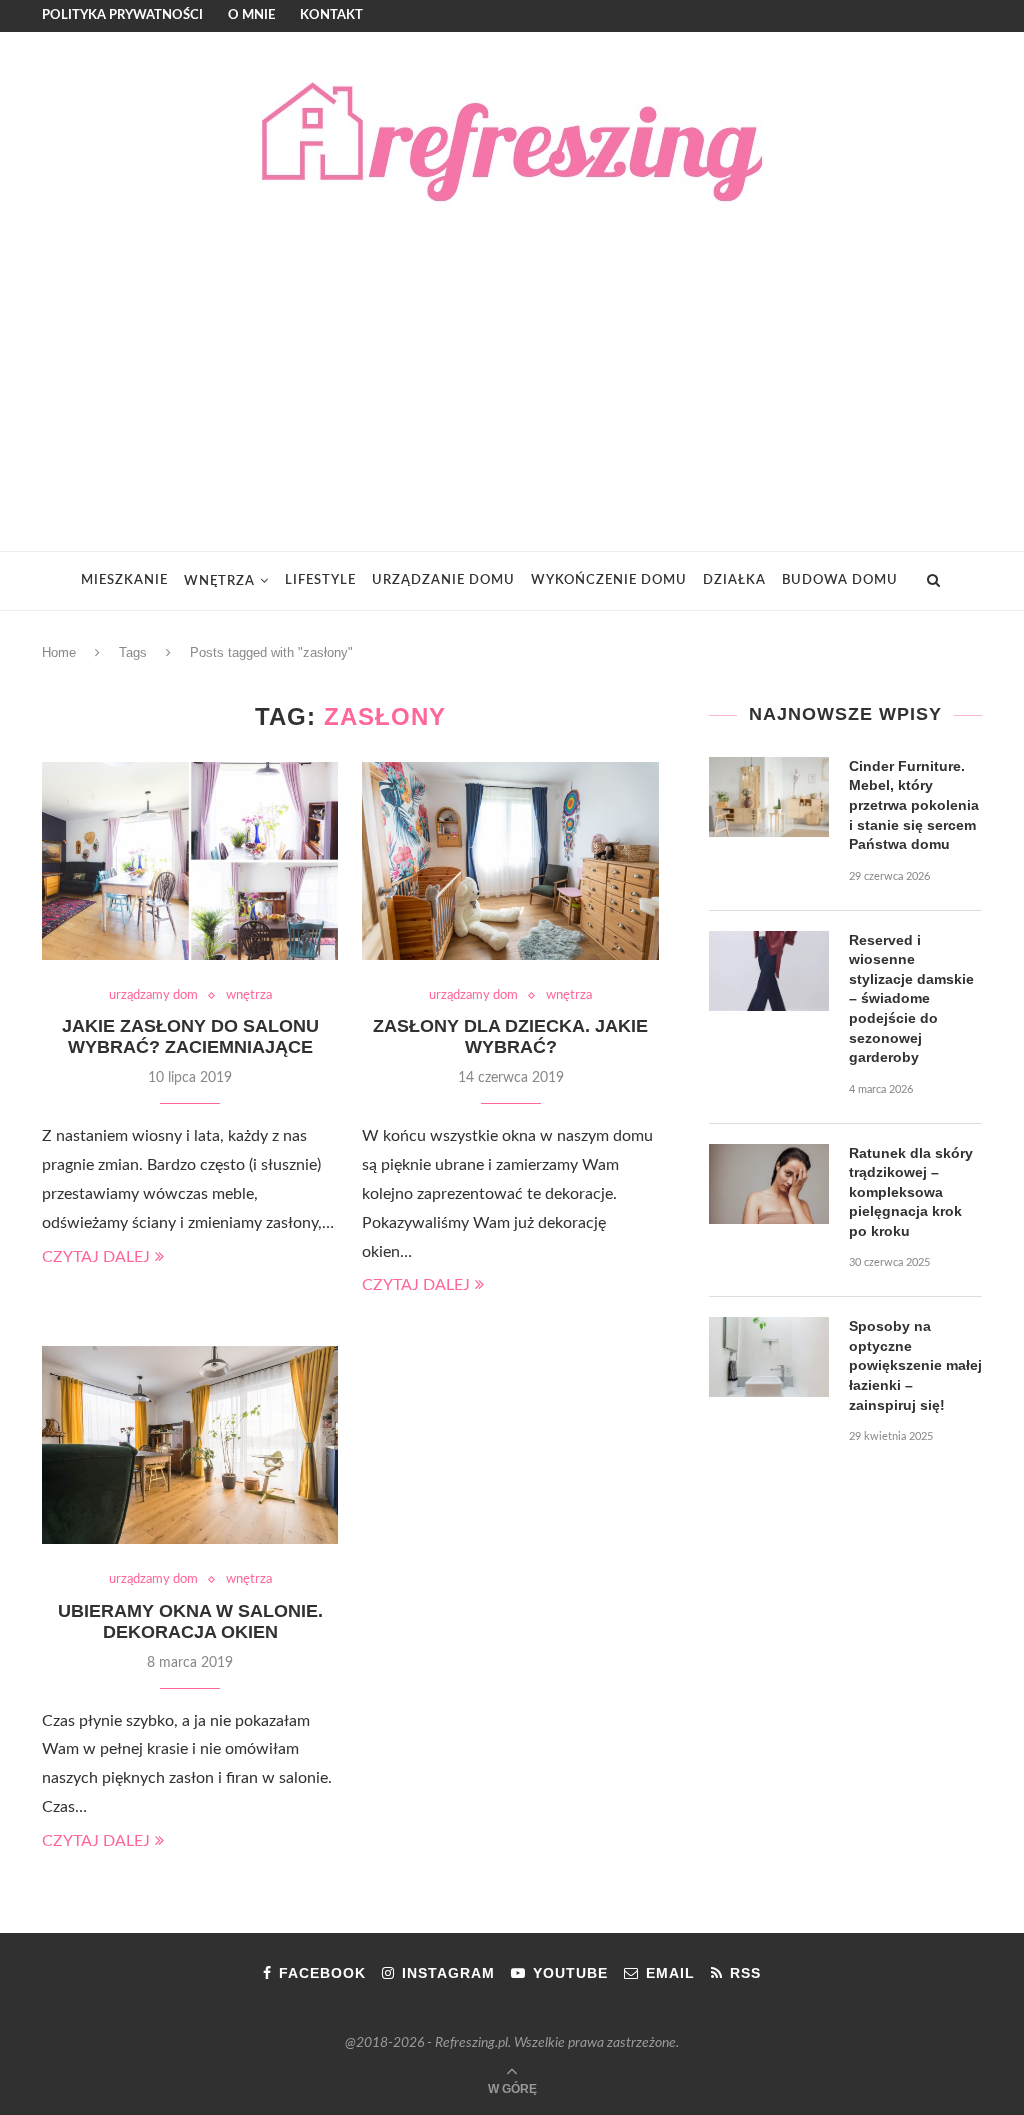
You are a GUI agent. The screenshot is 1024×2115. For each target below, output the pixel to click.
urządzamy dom (153, 995)
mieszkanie (124, 580)
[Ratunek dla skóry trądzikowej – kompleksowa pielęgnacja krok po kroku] (769, 1184)
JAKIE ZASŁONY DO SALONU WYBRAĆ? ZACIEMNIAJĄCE (190, 1036)
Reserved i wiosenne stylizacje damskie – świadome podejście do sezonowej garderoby (911, 999)
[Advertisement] (512, 361)
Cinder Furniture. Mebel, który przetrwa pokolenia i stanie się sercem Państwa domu (914, 805)
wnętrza (219, 581)
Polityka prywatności (122, 15)
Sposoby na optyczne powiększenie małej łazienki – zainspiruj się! (915, 1365)
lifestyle (320, 580)
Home (59, 652)
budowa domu (840, 580)
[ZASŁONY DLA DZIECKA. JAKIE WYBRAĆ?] (510, 861)
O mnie (251, 15)
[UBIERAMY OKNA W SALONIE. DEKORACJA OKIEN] (190, 1445)
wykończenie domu (609, 580)
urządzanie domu (443, 580)
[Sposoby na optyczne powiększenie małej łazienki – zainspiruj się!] (769, 1357)
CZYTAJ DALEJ (96, 1257)
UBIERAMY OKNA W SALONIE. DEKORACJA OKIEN (190, 1621)
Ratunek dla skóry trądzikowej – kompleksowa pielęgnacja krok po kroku (911, 1192)
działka (734, 580)
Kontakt (331, 15)
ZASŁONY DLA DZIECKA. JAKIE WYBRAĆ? (510, 1036)
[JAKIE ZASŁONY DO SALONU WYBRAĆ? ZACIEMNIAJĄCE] (190, 861)
